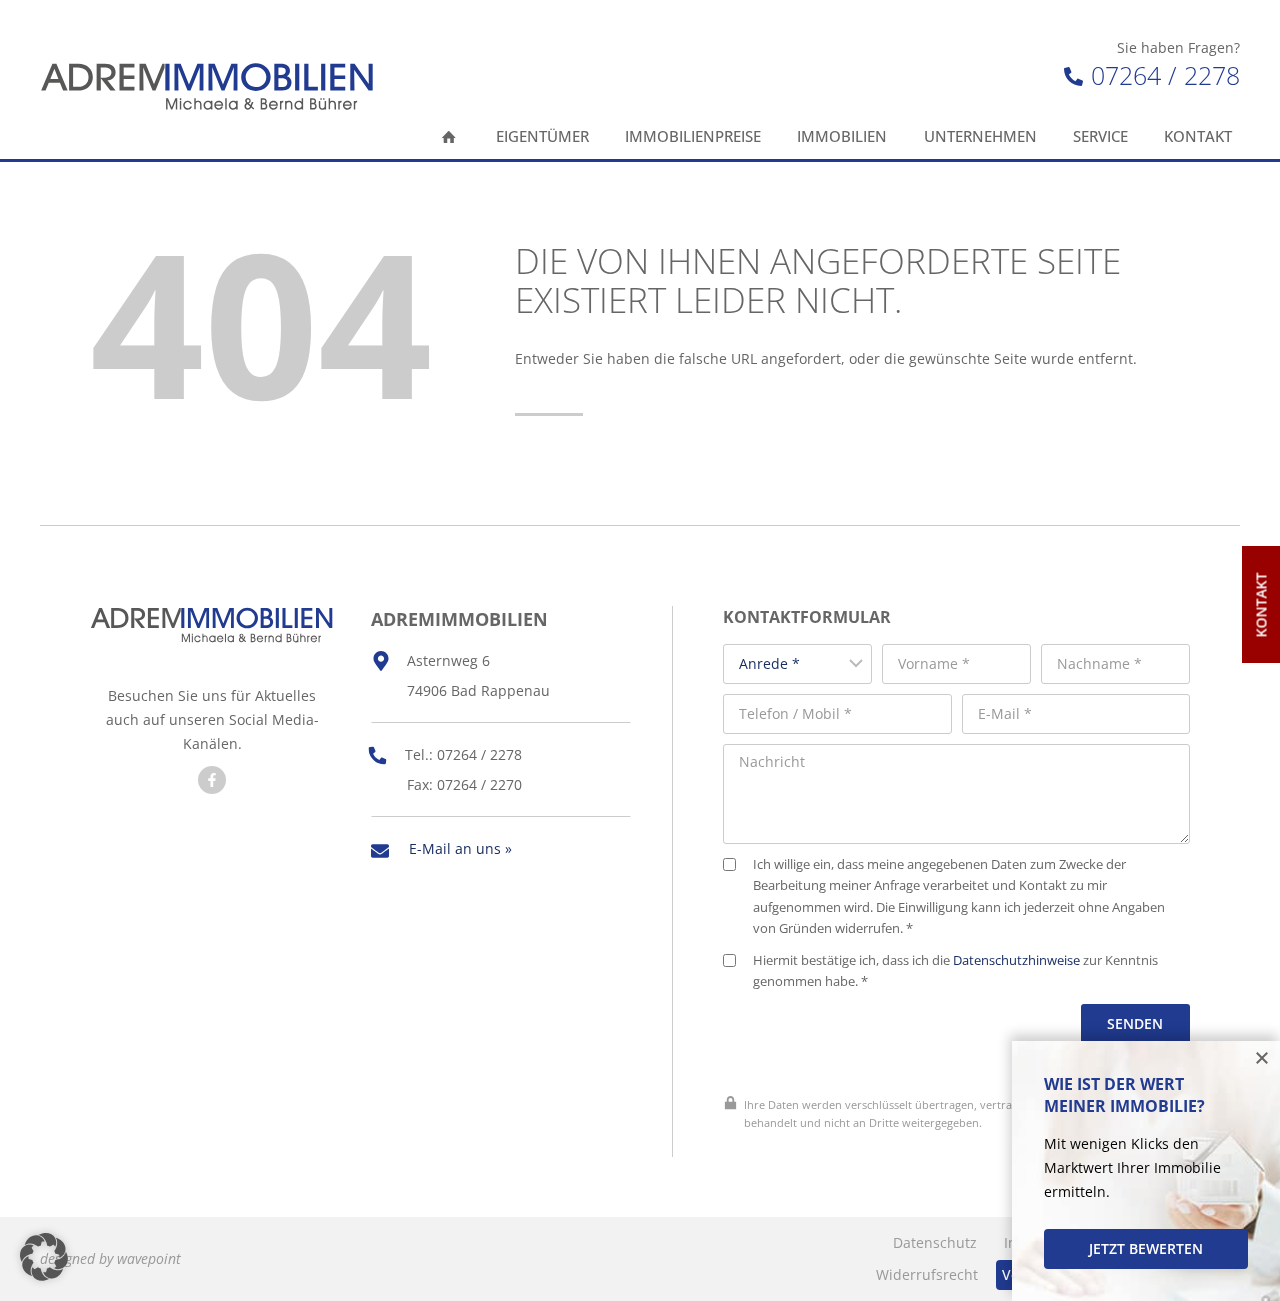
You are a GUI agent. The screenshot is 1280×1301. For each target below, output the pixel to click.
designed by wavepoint (110, 1258)
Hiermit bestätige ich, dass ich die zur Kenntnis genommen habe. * (955, 971)
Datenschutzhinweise (1016, 960)
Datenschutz (935, 1242)
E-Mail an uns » (460, 848)
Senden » (1135, 1035)
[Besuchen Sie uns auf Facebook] (212, 780)
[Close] (1262, 1059)
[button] (44, 1257)
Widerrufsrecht (927, 1274)
